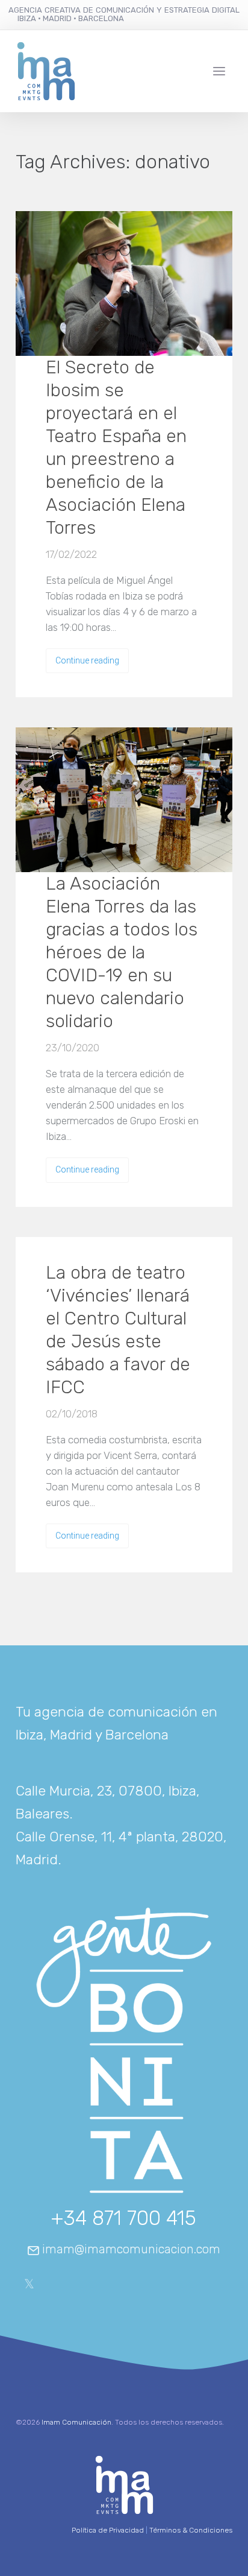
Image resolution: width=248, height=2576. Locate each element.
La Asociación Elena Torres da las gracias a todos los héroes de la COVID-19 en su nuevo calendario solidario (122, 952)
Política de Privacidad (108, 2530)
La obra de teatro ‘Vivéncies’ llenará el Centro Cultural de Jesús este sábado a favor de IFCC (118, 1330)
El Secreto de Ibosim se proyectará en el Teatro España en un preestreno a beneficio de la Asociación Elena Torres (116, 448)
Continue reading (87, 660)
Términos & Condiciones (191, 2530)
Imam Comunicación (76, 2422)
